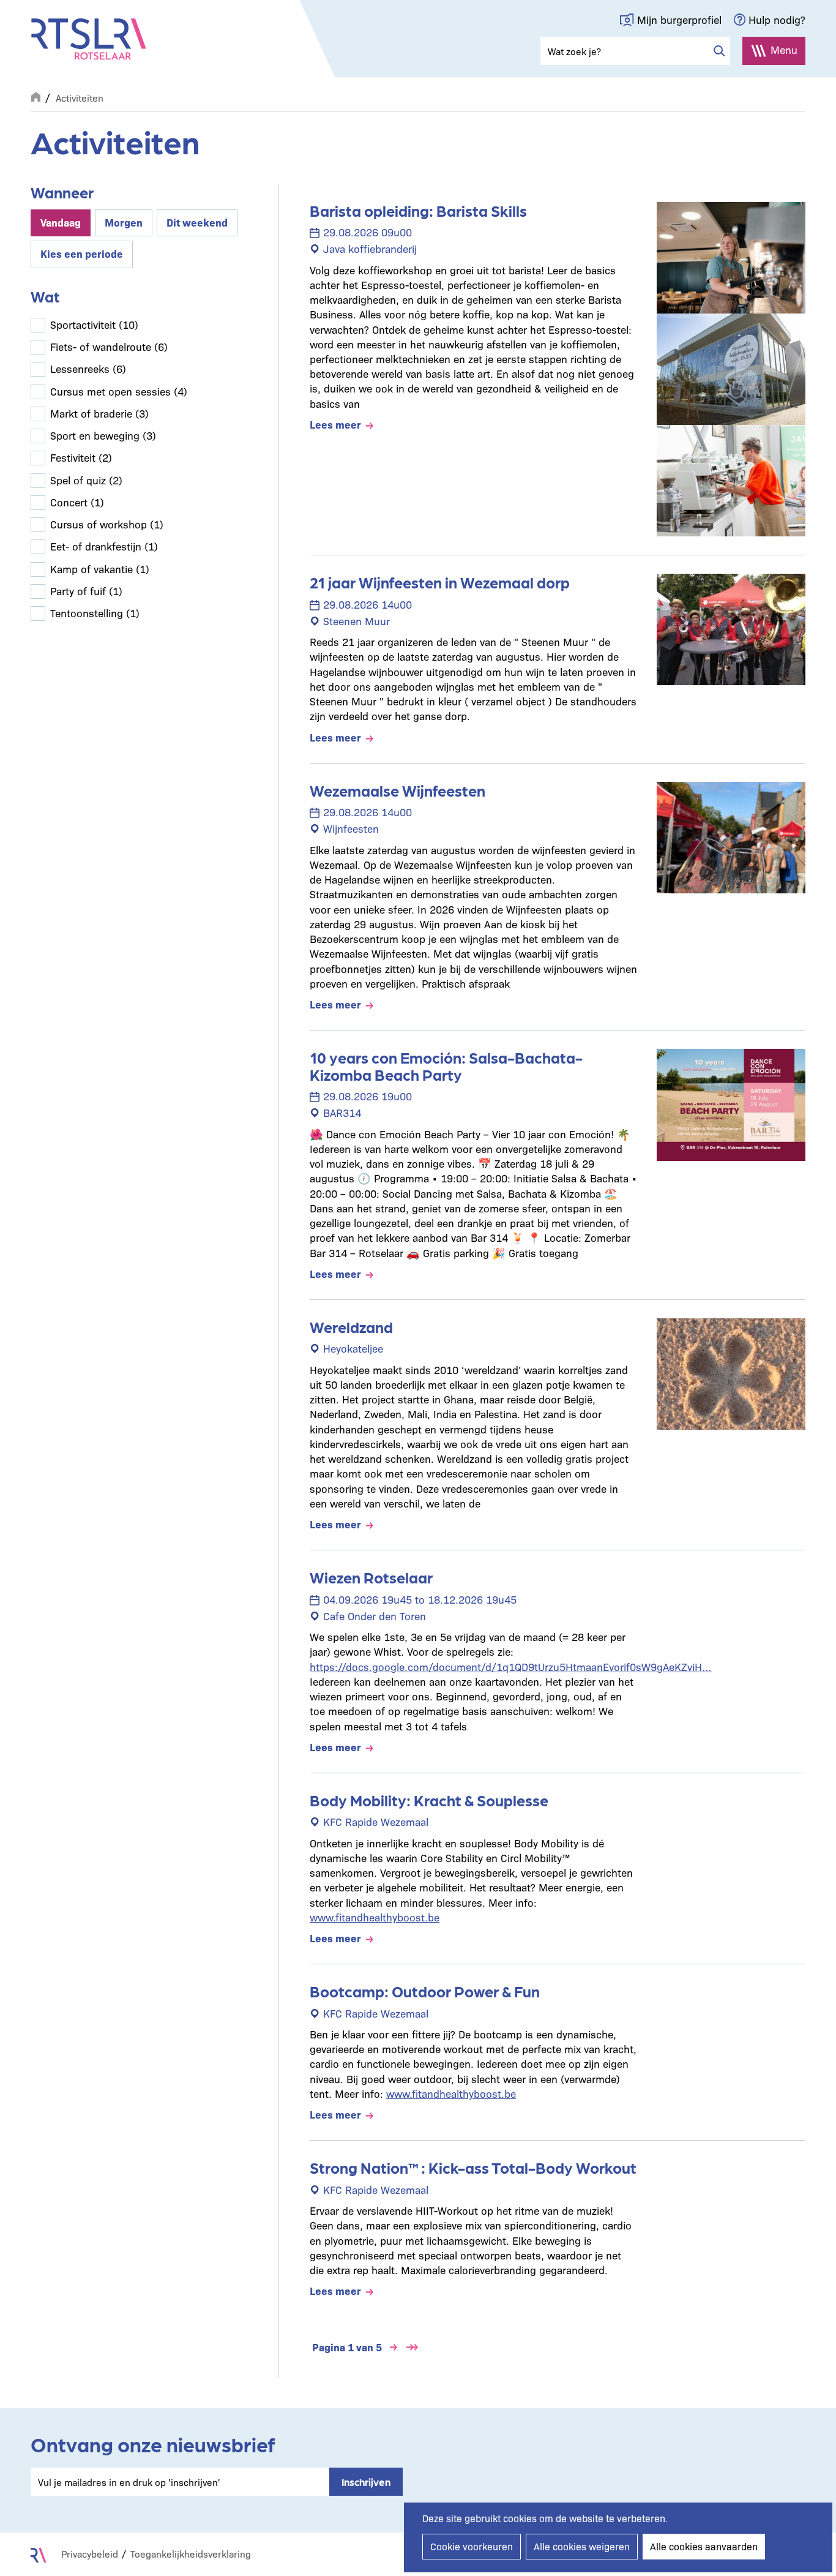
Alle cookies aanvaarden (704, 2546)
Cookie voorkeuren (472, 2546)
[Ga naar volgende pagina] (394, 2347)
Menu (784, 49)
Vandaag (61, 222)
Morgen (124, 222)
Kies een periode (82, 253)
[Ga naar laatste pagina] (412, 2347)
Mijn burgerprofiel (679, 19)
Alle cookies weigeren (582, 2546)
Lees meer (335, 424)
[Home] (89, 39)
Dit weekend (197, 222)
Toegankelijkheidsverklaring (191, 2554)
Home (35, 96)
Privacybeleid (90, 2554)
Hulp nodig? (777, 19)
